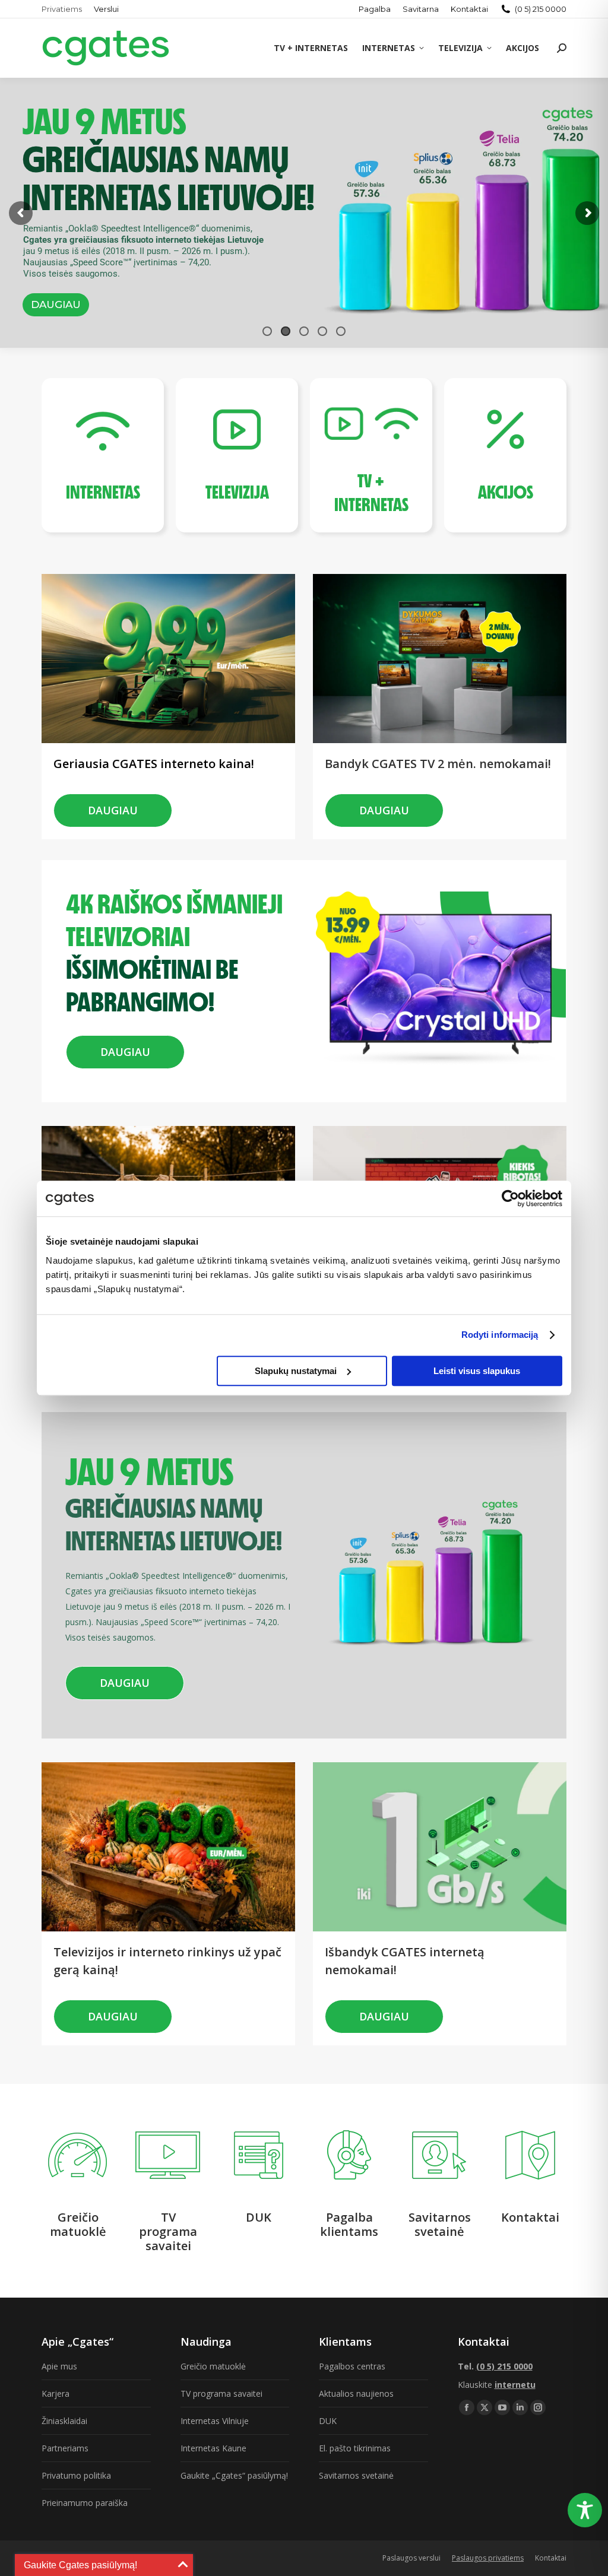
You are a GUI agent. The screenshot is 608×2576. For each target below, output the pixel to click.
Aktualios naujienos (356, 2393)
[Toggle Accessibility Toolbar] (585, 2510)
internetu (515, 2385)
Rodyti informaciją (500, 1335)
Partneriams (65, 2448)
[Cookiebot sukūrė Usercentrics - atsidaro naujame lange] (510, 1198)
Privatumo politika (76, 2475)
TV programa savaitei (221, 2393)
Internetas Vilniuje (215, 2421)
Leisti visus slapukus (477, 1371)
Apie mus (59, 2366)
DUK (328, 2421)
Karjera (56, 2393)
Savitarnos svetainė (356, 2475)
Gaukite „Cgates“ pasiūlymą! (234, 2475)
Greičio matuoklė (213, 2366)
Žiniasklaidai (64, 2421)
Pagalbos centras (352, 2366)
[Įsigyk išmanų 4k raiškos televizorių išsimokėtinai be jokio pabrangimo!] (182, 883)
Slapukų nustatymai (296, 1371)
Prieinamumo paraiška (85, 2503)
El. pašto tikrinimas (355, 2448)
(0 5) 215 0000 (541, 9)
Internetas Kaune (213, 2448)
